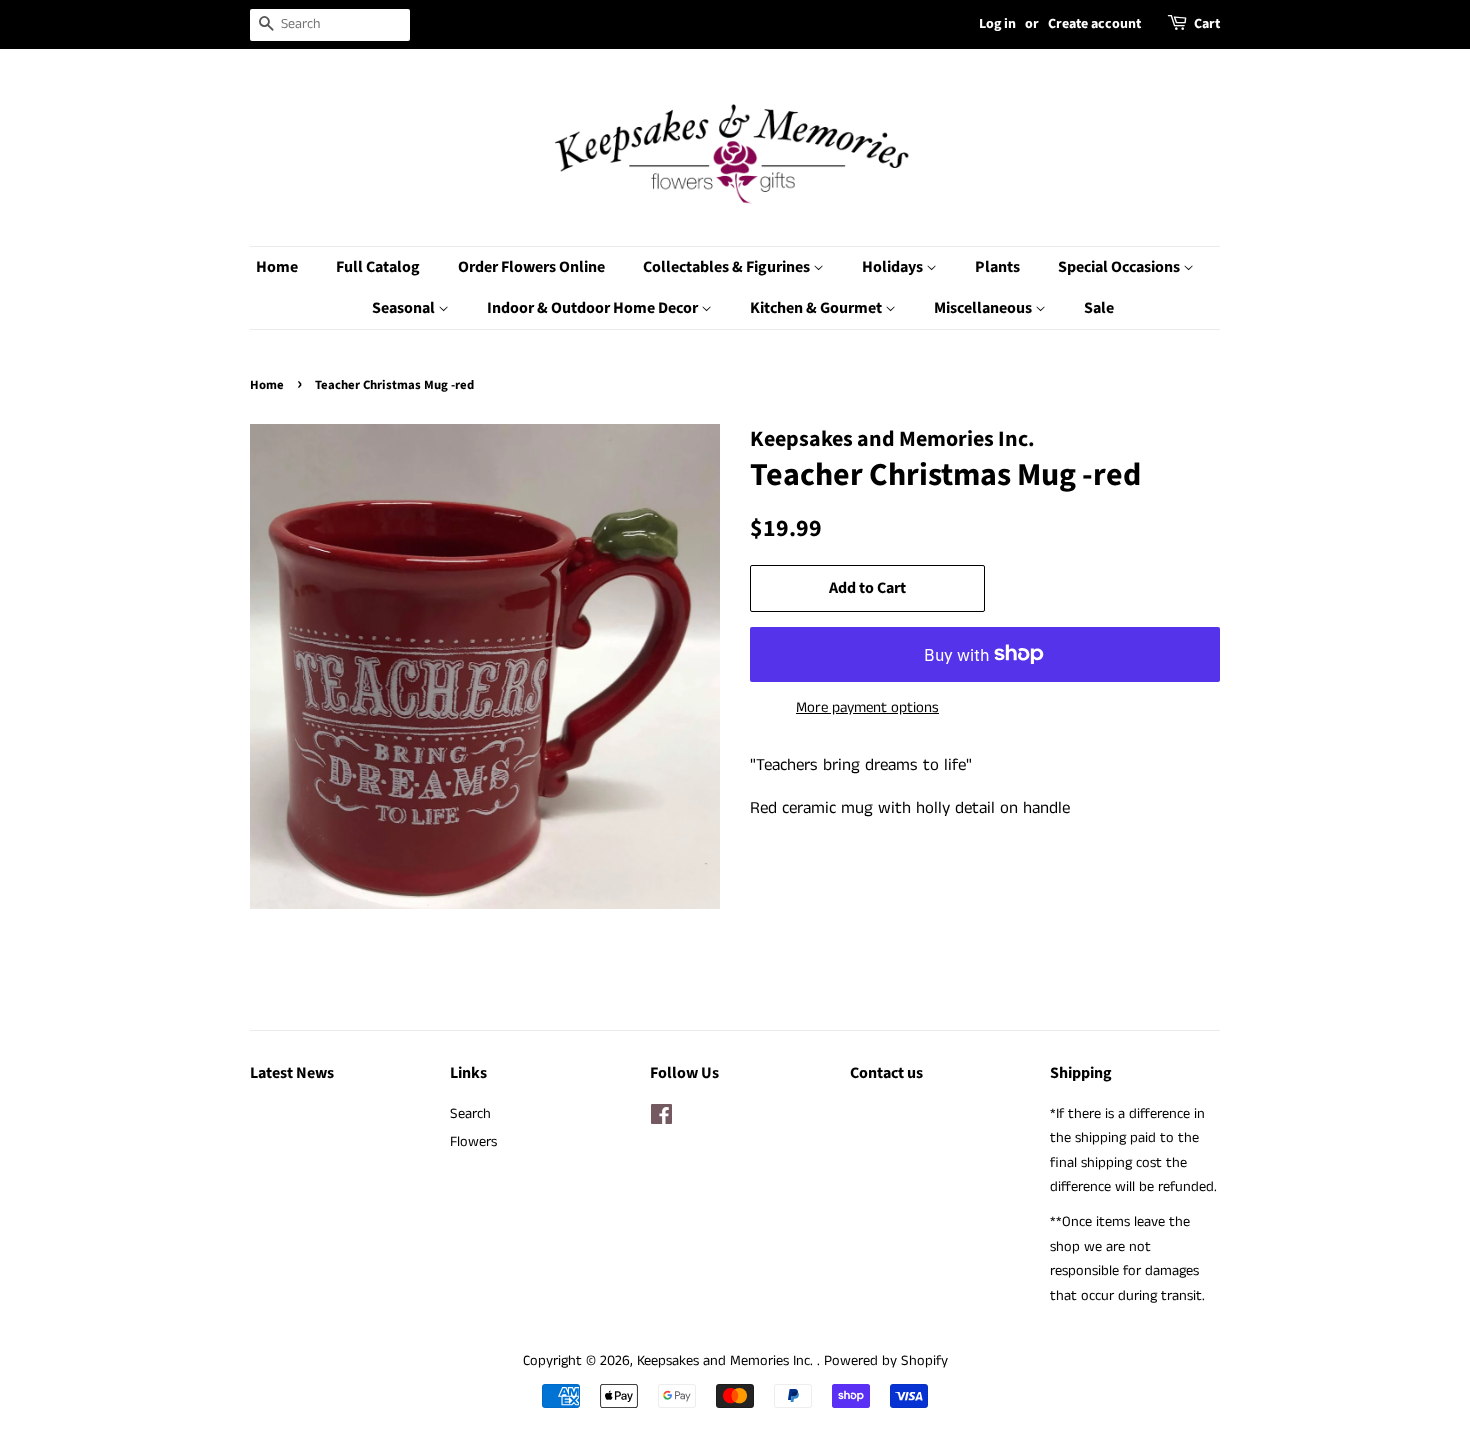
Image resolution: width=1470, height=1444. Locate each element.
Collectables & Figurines (728, 267)
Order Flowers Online (531, 267)
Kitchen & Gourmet (817, 308)
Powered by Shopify (886, 1361)
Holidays (894, 267)
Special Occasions (1120, 267)
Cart (1207, 24)
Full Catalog (378, 267)
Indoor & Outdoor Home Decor (594, 308)
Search (470, 1114)
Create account (1094, 24)
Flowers (473, 1142)
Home (277, 267)
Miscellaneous (984, 308)
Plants (997, 267)
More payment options (867, 707)
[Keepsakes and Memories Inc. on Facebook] (661, 1119)
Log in (997, 24)
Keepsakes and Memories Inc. (727, 1361)
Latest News (292, 1073)
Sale (1099, 308)
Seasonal (405, 308)
